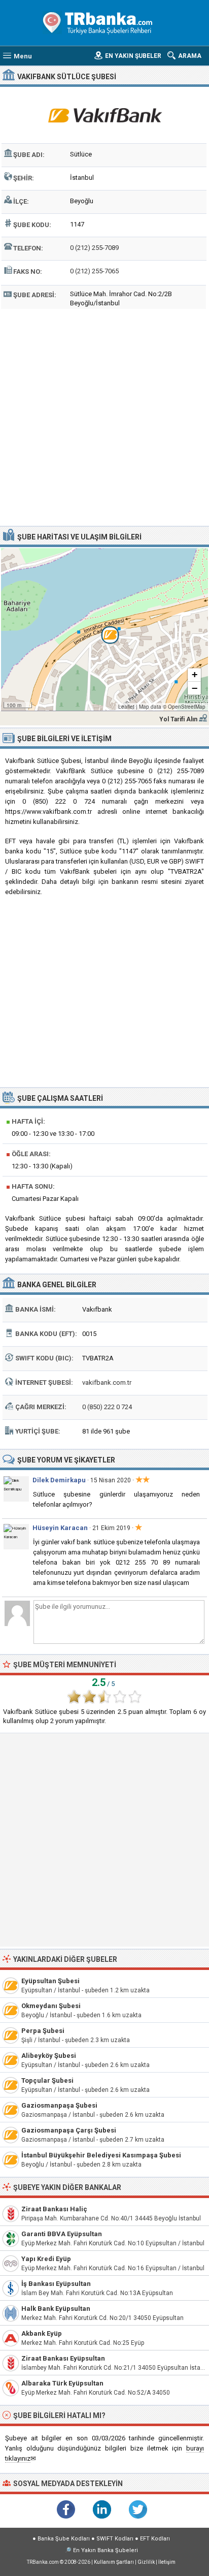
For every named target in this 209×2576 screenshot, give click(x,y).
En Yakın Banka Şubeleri (106, 2550)
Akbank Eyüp (42, 2333)
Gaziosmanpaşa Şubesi (59, 2105)
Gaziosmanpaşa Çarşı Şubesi (69, 2130)
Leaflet (126, 707)
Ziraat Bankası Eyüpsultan (63, 2358)
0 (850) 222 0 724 (107, 1407)
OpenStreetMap (187, 707)
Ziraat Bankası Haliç (54, 2209)
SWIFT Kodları (115, 2539)
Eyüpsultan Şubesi (50, 1981)
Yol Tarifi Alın (178, 719)
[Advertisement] (104, 416)
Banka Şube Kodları (64, 2539)
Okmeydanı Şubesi (51, 2006)
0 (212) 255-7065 (94, 271)
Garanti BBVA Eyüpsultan (62, 2234)
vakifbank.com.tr (107, 1382)
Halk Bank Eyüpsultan (56, 2309)
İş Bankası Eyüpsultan (56, 2284)
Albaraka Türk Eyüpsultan (62, 2383)
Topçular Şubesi (47, 2080)
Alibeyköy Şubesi (49, 2056)
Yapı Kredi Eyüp (46, 2259)
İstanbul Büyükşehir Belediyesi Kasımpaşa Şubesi (101, 2155)
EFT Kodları (155, 2539)
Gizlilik (146, 2562)
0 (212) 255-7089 (94, 248)
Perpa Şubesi (43, 2031)
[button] (104, 629)
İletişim (167, 2562)
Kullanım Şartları (114, 2562)
